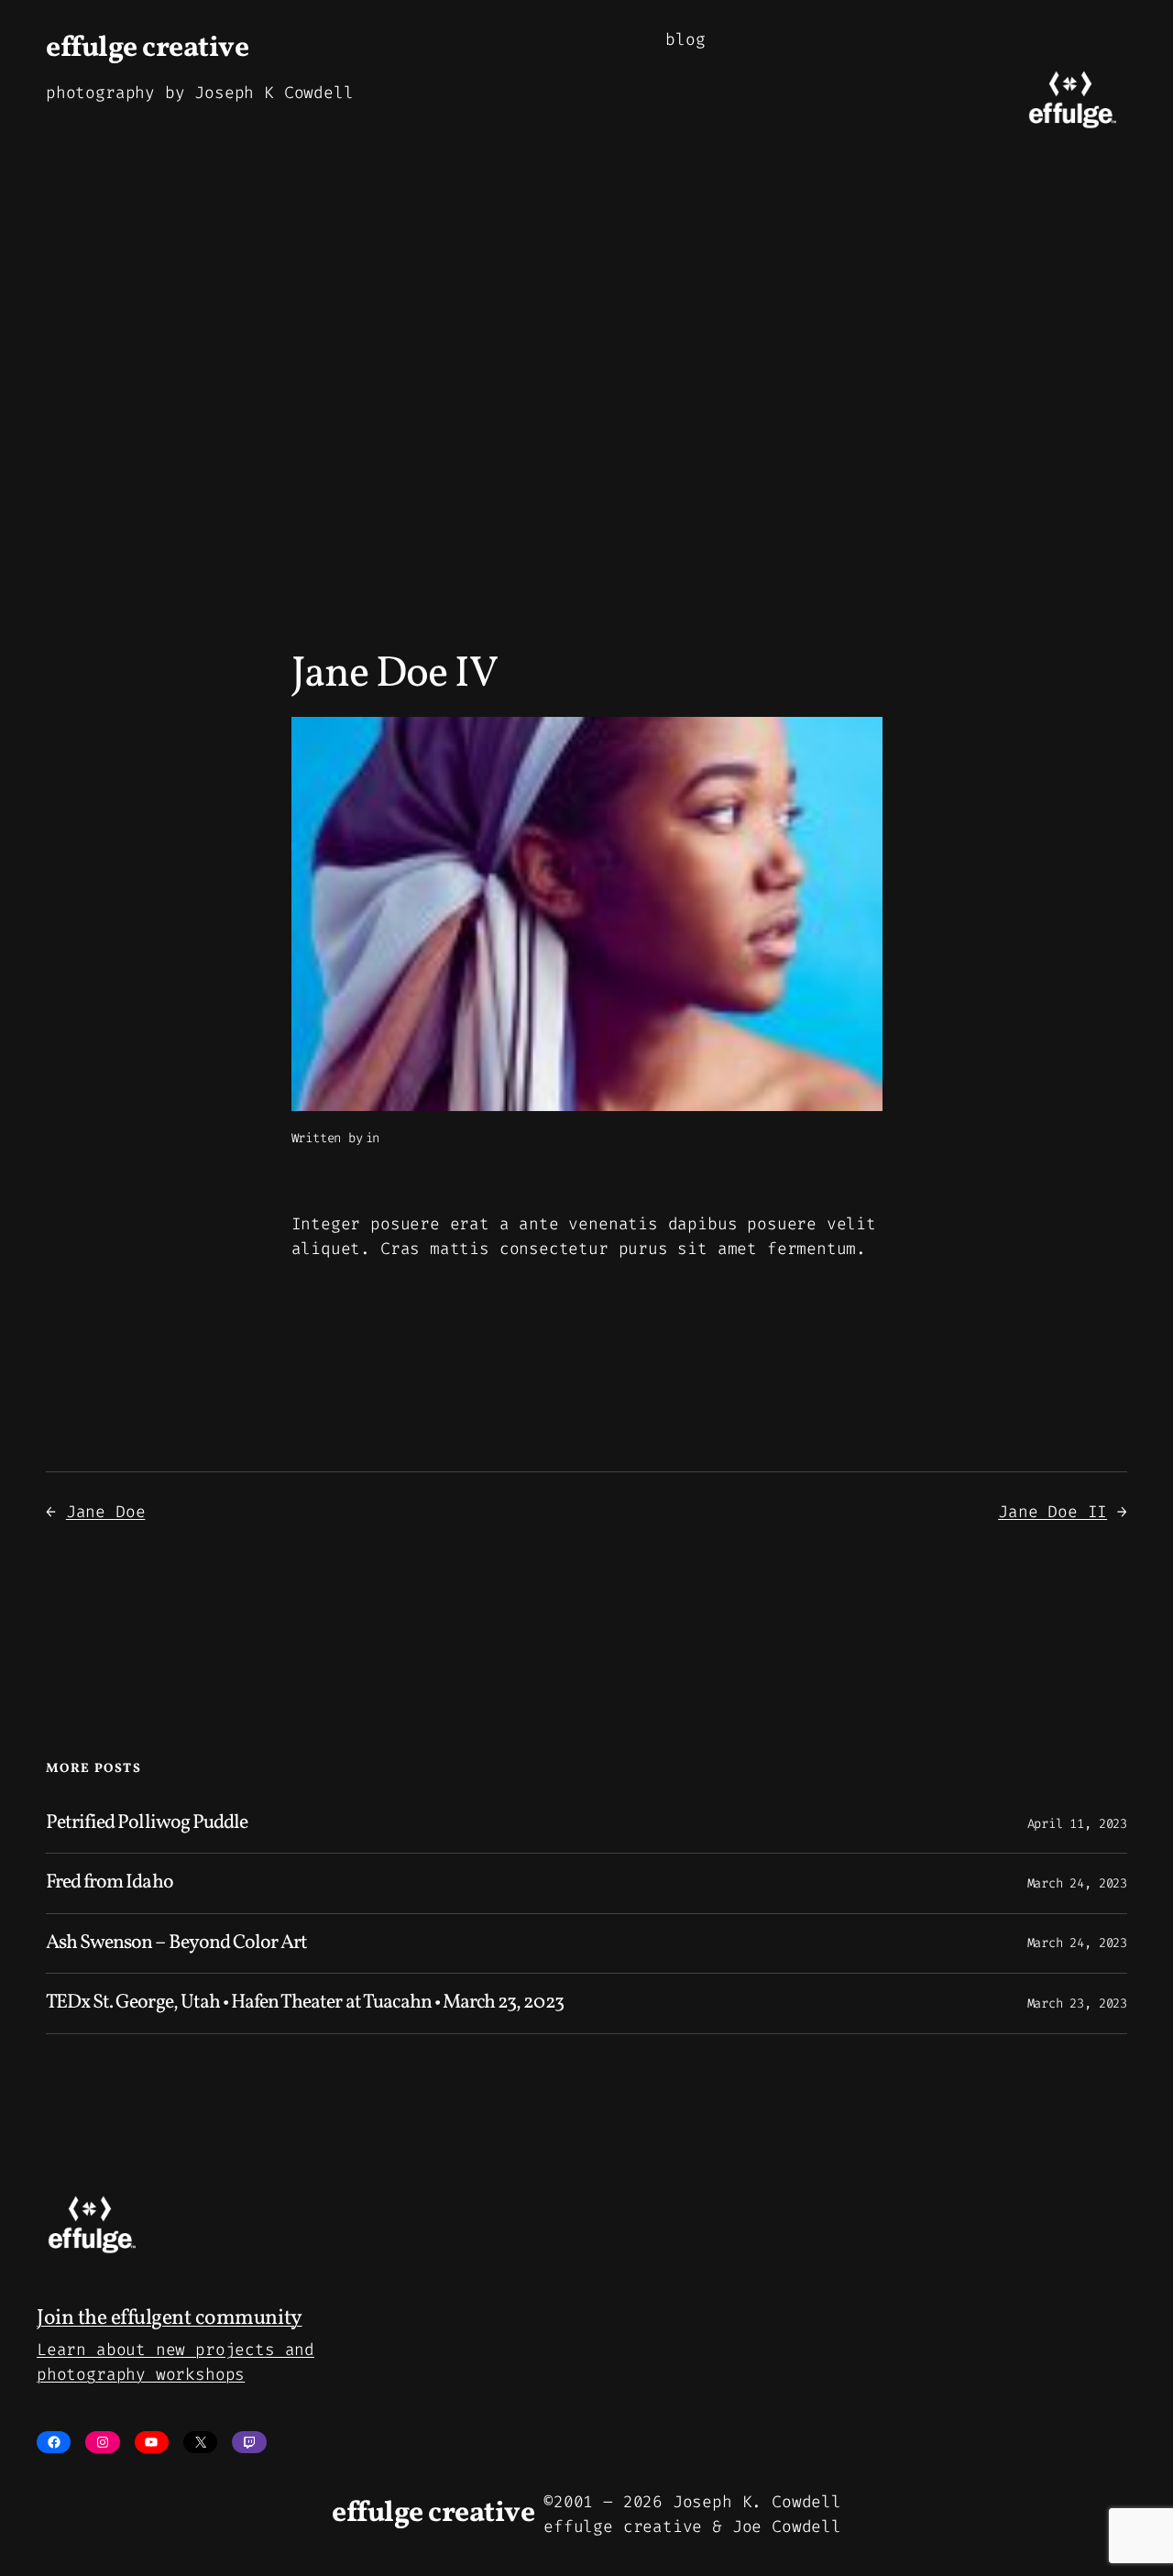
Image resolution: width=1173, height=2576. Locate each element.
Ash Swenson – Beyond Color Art (176, 1943)
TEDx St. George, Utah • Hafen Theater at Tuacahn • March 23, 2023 (305, 2003)
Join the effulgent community (170, 2318)
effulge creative (147, 49)
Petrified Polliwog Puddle (147, 1823)
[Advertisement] (586, 394)
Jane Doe (106, 1512)
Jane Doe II (1052, 1512)
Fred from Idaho (110, 1883)
